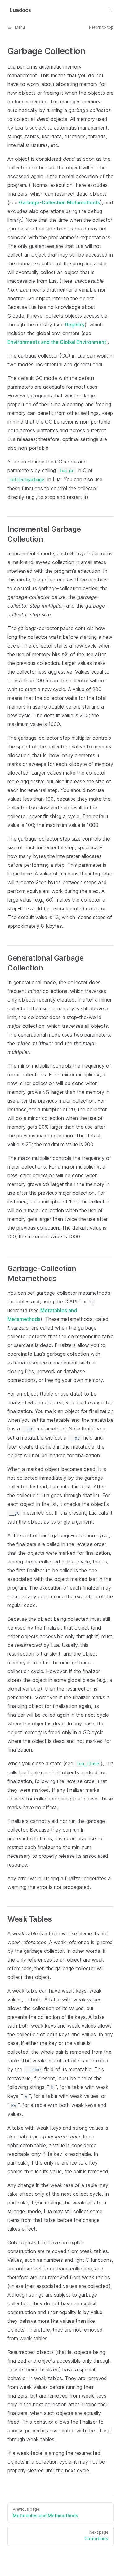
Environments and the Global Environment (57, 342)
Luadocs (20, 10)
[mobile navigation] (111, 10)
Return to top (101, 27)
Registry (75, 325)
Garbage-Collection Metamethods (59, 202)
